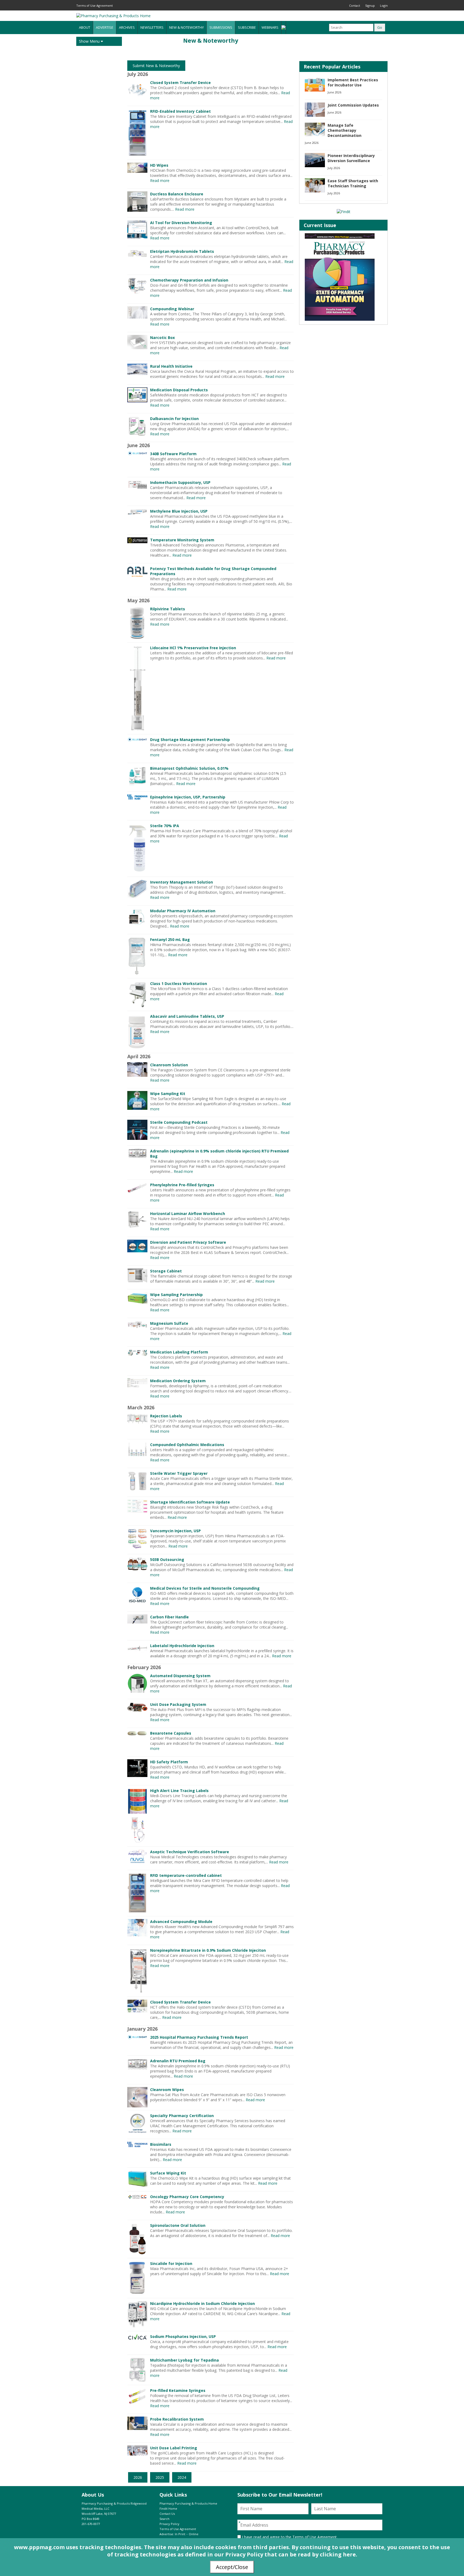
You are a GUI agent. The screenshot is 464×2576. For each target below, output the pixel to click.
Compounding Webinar (172, 309)
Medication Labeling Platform (179, 1352)
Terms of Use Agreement (95, 6)
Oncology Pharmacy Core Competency (187, 2197)
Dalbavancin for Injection (174, 419)
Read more (160, 180)
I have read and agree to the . (289, 2537)
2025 (160, 2477)
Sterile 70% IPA (165, 826)
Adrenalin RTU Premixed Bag (178, 2061)
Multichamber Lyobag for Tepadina (184, 2360)
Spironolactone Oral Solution (178, 2225)
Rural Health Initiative (171, 366)
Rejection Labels (166, 1416)
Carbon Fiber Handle (169, 1617)
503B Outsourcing (167, 1559)
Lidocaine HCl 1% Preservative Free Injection (193, 648)
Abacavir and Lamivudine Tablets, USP (187, 1016)
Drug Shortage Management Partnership (190, 740)
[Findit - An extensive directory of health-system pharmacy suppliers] (344, 212)
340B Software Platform (173, 454)
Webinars (270, 27)
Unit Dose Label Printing (174, 2448)
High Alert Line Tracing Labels (179, 1791)
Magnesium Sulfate (169, 1323)
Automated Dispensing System (180, 1676)
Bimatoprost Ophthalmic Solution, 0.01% (189, 768)
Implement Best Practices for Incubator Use (353, 82)
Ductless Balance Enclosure (177, 194)
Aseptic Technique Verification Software (190, 1852)
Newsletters (152, 27)
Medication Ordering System (178, 1381)
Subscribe (247, 27)
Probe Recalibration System (177, 2419)
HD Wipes (159, 165)
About (85, 27)
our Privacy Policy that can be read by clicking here (285, 2554)
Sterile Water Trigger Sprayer (179, 1473)
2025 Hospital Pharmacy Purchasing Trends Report (199, 2037)
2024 (182, 2477)
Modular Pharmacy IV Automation (183, 911)
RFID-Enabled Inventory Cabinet (180, 111)
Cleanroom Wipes (167, 2090)
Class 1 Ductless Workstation (179, 984)
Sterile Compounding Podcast (179, 1122)
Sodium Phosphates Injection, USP (183, 2336)
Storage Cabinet (166, 1271)
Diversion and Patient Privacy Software (188, 1242)
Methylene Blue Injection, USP (179, 511)
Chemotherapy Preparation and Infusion (189, 280)
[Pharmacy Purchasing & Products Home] (113, 16)
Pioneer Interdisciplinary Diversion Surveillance (351, 158)
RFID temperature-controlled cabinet (186, 1875)
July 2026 (334, 168)
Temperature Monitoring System (182, 540)
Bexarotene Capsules (171, 1733)
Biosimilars (161, 2144)
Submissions (221, 27)
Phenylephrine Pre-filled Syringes (182, 1185)
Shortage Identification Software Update (190, 1502)
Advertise (105, 27)
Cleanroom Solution (169, 1065)
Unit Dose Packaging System (178, 1704)
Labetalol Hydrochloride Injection (182, 1646)
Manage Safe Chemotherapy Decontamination (345, 130)
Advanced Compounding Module (181, 1922)
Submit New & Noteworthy (156, 66)
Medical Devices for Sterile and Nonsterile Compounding (205, 1588)
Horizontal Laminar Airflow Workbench (188, 1214)
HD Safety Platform (169, 1762)
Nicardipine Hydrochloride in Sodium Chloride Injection (202, 2303)
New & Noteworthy (186, 27)
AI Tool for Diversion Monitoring (181, 223)
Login (384, 6)
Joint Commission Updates (353, 105)
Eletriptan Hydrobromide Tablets (182, 251)
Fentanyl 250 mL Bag (170, 939)
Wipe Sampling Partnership (176, 1295)
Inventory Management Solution (182, 882)
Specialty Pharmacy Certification (182, 2116)
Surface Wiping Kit (168, 2173)
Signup (370, 6)
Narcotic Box (162, 337)
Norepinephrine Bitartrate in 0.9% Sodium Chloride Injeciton (208, 1950)
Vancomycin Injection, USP (175, 1531)
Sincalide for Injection (171, 2263)
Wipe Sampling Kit (168, 1094)
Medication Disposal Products (179, 390)
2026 (138, 2477)
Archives (127, 27)
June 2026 (334, 92)
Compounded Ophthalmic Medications (187, 1445)
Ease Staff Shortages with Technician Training (353, 183)
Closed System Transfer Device (180, 83)
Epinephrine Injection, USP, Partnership (188, 797)
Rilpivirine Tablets (168, 609)
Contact (355, 6)
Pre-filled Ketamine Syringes (178, 2390)
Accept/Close (232, 2567)
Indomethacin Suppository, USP (180, 482)
